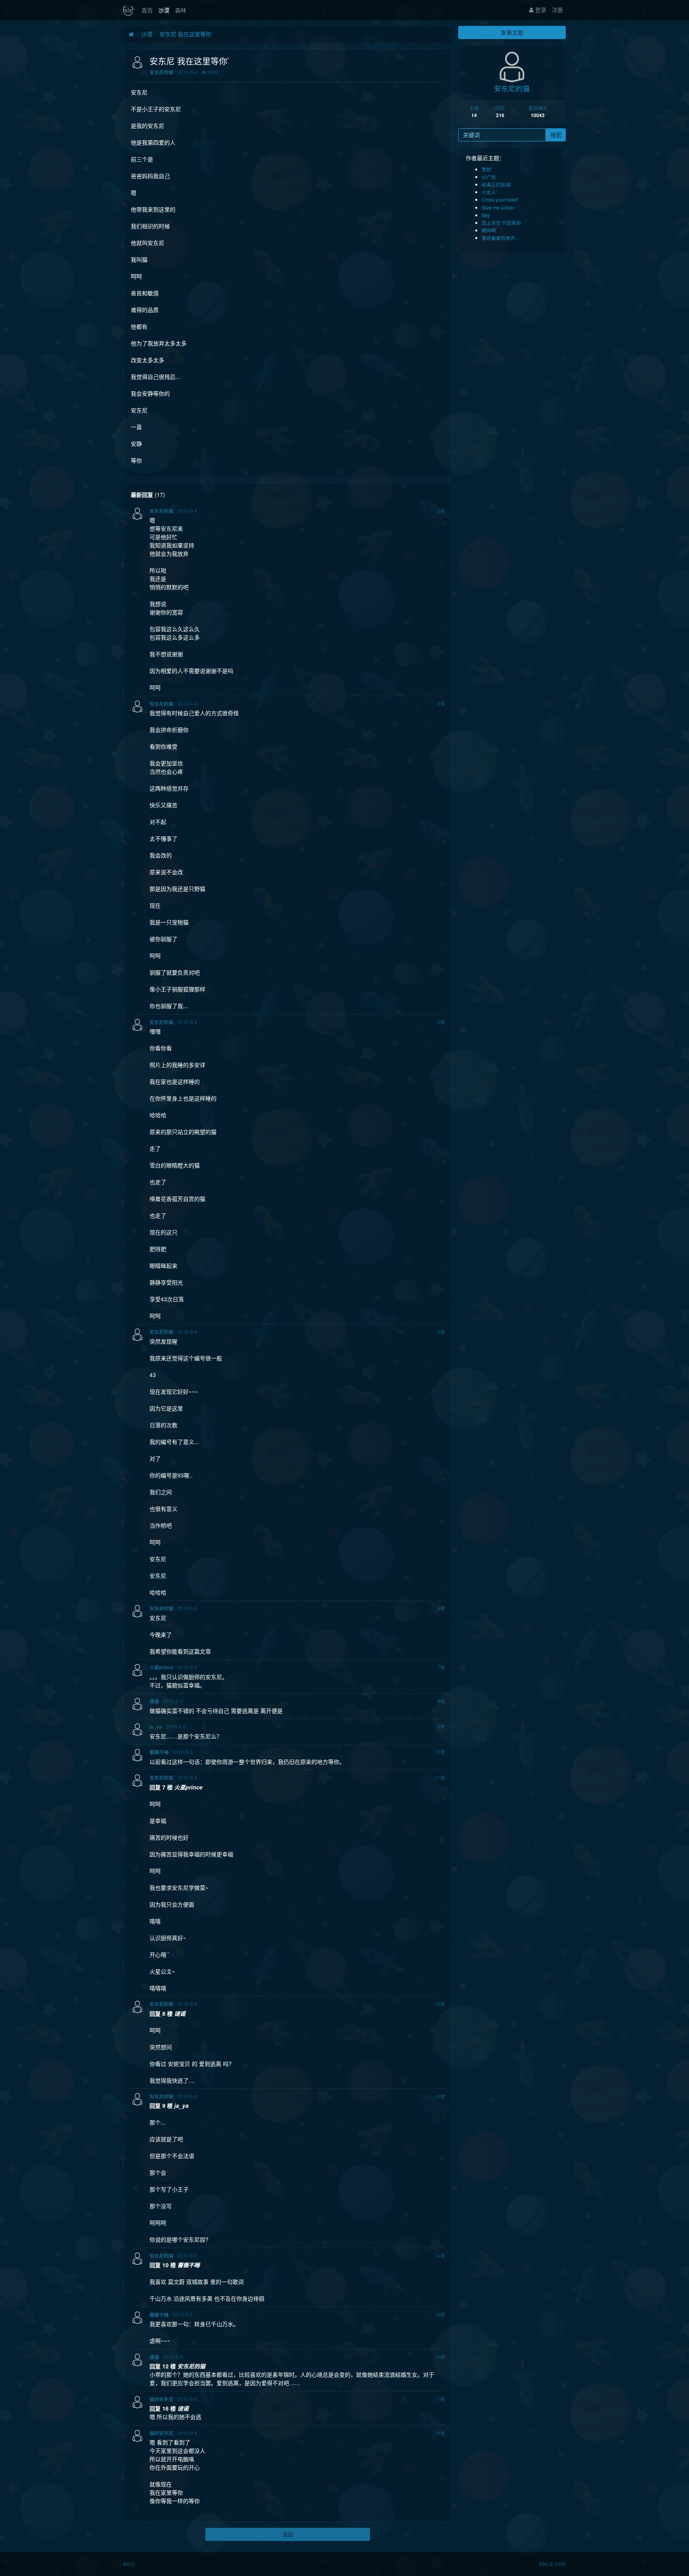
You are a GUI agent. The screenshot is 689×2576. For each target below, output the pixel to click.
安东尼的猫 (161, 72)
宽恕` (487, 169)
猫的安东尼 (161, 2399)
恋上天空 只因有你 (501, 223)
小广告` (490, 177)
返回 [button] (288, 2534)
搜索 (556, 135)
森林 (181, 10)
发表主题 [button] (512, 32)
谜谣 (154, 1701)
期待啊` (490, 230)
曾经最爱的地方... (500, 238)
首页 (147, 10)
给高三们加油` (497, 184)
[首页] (131, 34)
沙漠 (164, 10)
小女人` (490, 192)
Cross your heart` (500, 199)
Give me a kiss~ (499, 207)
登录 (540, 10)
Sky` (486, 215)
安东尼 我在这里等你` (186, 34)
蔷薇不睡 (159, 1752)
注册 (557, 10)
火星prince (161, 1667)
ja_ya (156, 1727)
